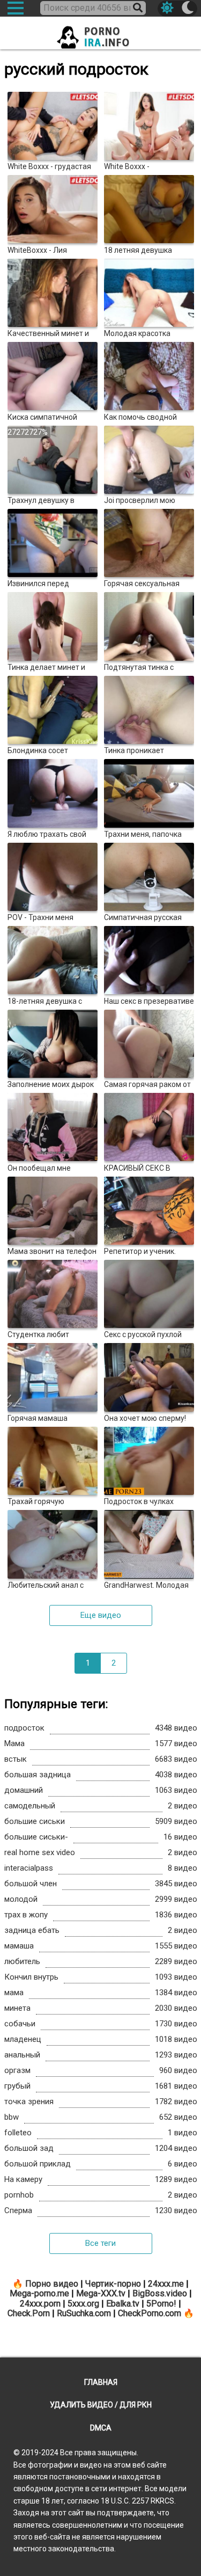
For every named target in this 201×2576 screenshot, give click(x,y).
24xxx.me (166, 2284)
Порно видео (52, 2284)
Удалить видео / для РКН (101, 2405)
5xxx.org (83, 2304)
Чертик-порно (113, 2284)
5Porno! (161, 2304)
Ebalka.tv (123, 2304)
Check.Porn (29, 2313)
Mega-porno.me (39, 2293)
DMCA (101, 2428)
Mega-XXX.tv (101, 2293)
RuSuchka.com (84, 2313)
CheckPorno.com (150, 2313)
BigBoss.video (160, 2293)
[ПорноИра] (101, 34)
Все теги (100, 2243)
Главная (101, 2382)
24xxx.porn (40, 2304)
